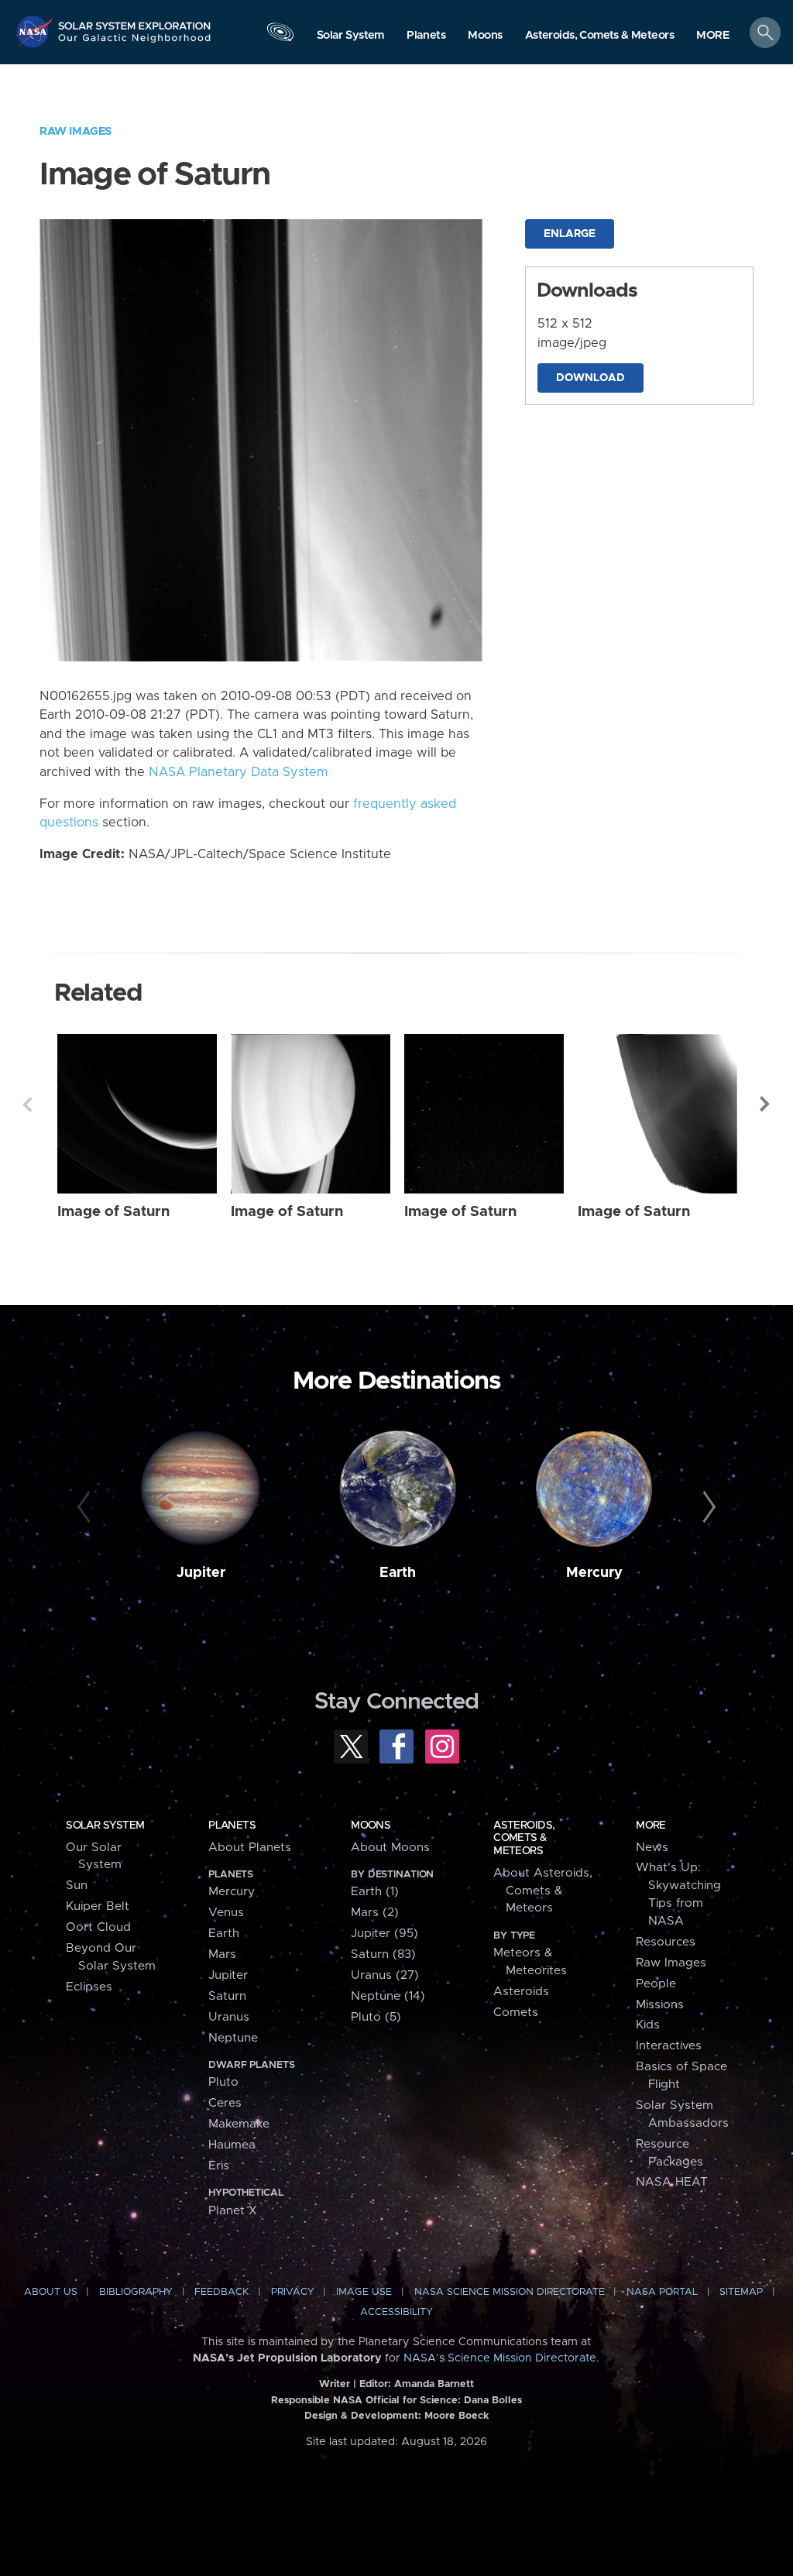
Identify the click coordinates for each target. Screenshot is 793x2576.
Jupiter (201, 1573)
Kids (648, 2025)
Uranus (229, 2017)
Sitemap (741, 2292)
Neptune (233, 2038)
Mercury (594, 1573)
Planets (232, 1826)
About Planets (250, 1848)
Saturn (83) (383, 1954)
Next (766, 1104)
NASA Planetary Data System (239, 772)
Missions (660, 2005)
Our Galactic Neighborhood (135, 43)
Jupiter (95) (384, 1934)
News (652, 1848)
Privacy (293, 2292)
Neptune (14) (388, 1996)
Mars (222, 1954)
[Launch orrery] (280, 36)
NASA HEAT (672, 2182)
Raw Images (76, 131)
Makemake (239, 2124)
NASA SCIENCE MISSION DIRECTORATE (510, 2292)
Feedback (221, 2292)
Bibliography (136, 2292)
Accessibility (396, 2312)
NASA (36, 31)
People (656, 1984)
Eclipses (89, 1987)
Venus (226, 1913)
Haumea (232, 2145)
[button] (713, 36)
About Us (51, 2292)
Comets (516, 2013)
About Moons (390, 1848)
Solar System (105, 1826)
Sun (77, 1886)
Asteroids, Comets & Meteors (524, 1838)
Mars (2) (375, 1913)
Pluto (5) (376, 2017)
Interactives (669, 2046)
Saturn (227, 1996)
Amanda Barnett (434, 2384)
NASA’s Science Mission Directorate (500, 2358)
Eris (219, 2166)
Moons (371, 1826)
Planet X (233, 2211)
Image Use (364, 2292)
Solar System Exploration (135, 21)
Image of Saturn (113, 1212)
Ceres (225, 2103)
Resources (666, 1942)
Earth (398, 1573)
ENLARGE (570, 234)
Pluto (223, 2082)
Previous (27, 1104)
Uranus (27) (385, 1975)
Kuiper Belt (98, 1906)
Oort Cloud (98, 1927)
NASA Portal (662, 2292)
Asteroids (521, 1992)
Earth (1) (375, 1892)
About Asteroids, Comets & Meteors (543, 1891)
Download (590, 378)
